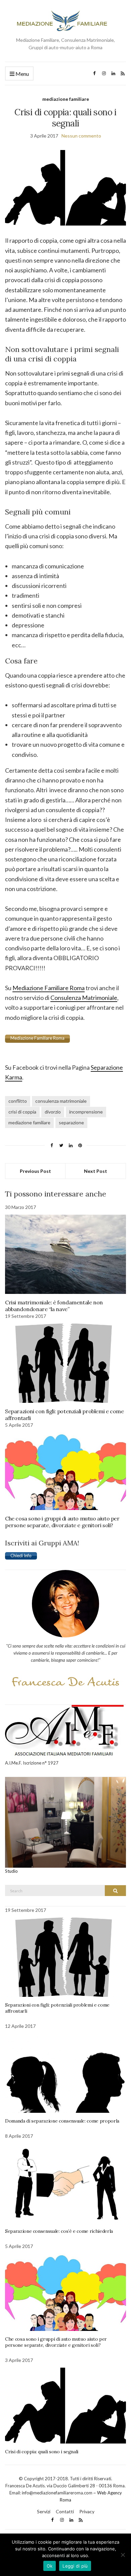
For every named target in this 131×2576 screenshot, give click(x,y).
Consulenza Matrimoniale (84, 998)
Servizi (44, 2511)
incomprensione (86, 1112)
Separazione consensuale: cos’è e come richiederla (59, 2231)
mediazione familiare (66, 99)
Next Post (96, 1171)
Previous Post (35, 1171)
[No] (123, 2555)
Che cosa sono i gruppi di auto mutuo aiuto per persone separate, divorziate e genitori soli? (62, 1522)
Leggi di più (75, 2566)
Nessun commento (81, 136)
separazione (71, 1122)
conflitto (18, 1101)
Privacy (87, 2511)
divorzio (53, 1112)
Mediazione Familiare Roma (49, 988)
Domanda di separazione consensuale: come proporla (62, 2121)
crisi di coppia (22, 1112)
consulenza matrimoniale (61, 1101)
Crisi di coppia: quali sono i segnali (42, 2452)
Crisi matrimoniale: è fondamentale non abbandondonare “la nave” (54, 1306)
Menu (22, 74)
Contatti (65, 2511)
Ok (50, 2566)
